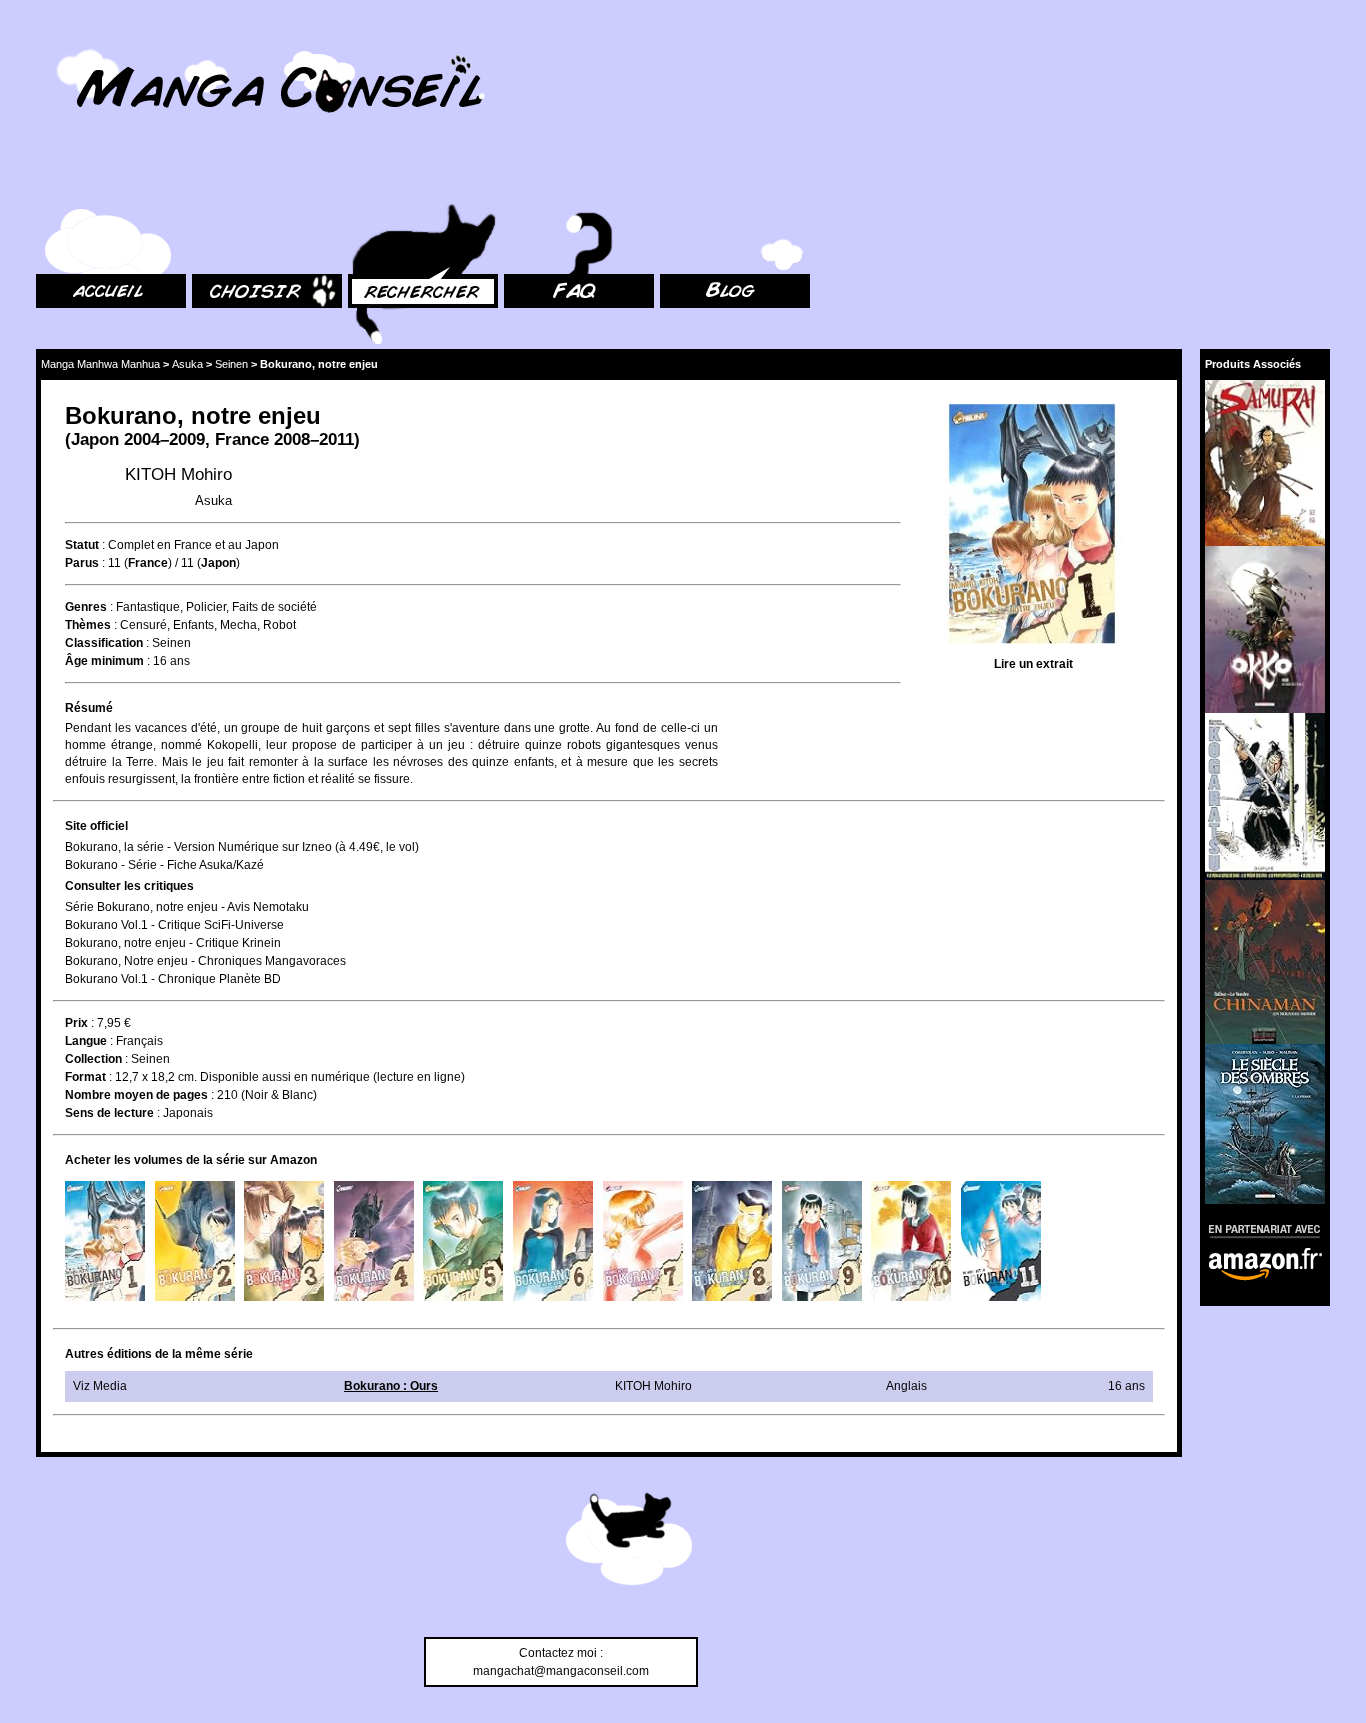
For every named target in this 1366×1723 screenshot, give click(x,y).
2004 (142, 439)
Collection (93, 1059)
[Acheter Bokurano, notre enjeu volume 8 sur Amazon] (732, 1241)
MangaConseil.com (90, 42)
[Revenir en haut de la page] (629, 1542)
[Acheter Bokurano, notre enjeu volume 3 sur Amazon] (284, 1241)
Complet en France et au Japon (193, 545)
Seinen (231, 364)
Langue (86, 1041)
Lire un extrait (1033, 664)
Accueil (56, 180)
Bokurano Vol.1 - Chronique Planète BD (173, 979)
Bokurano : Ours (391, 1386)
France (242, 439)
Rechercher (380, 180)
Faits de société (274, 607)
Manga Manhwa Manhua (100, 364)
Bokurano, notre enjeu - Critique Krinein (173, 943)
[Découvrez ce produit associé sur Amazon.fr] (1265, 463)
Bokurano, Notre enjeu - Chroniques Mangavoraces (205, 961)
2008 (292, 439)
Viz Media (100, 1386)
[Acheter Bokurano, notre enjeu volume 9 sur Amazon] (822, 1241)
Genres (86, 607)
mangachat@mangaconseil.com (561, 1671)
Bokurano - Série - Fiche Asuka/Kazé (164, 865)
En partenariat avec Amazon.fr (1258, 1228)
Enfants (193, 625)
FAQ (515, 180)
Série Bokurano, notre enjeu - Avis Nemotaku (187, 907)
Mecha (238, 625)
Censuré (143, 625)
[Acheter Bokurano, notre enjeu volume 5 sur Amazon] (463, 1241)
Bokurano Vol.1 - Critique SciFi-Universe (174, 925)
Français (139, 1041)
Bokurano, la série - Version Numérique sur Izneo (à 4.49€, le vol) (242, 847)
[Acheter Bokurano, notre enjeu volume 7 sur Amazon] (643, 1241)
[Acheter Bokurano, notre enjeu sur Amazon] (1033, 526)
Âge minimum (104, 661)
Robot (279, 625)
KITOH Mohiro (178, 474)
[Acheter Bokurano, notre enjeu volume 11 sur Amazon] (1001, 1241)
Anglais (906, 1386)
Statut (82, 545)
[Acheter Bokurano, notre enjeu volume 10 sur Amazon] (911, 1241)
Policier (206, 607)
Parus (82, 563)
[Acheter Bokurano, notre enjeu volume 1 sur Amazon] (105, 1241)
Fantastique (148, 607)
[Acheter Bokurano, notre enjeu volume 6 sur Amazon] (553, 1241)
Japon (95, 439)
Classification (104, 643)
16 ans (171, 661)
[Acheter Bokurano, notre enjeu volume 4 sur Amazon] (374, 1241)
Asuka (187, 364)
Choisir (211, 180)
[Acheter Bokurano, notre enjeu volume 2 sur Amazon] (195, 1241)
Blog (672, 180)
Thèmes (88, 625)
